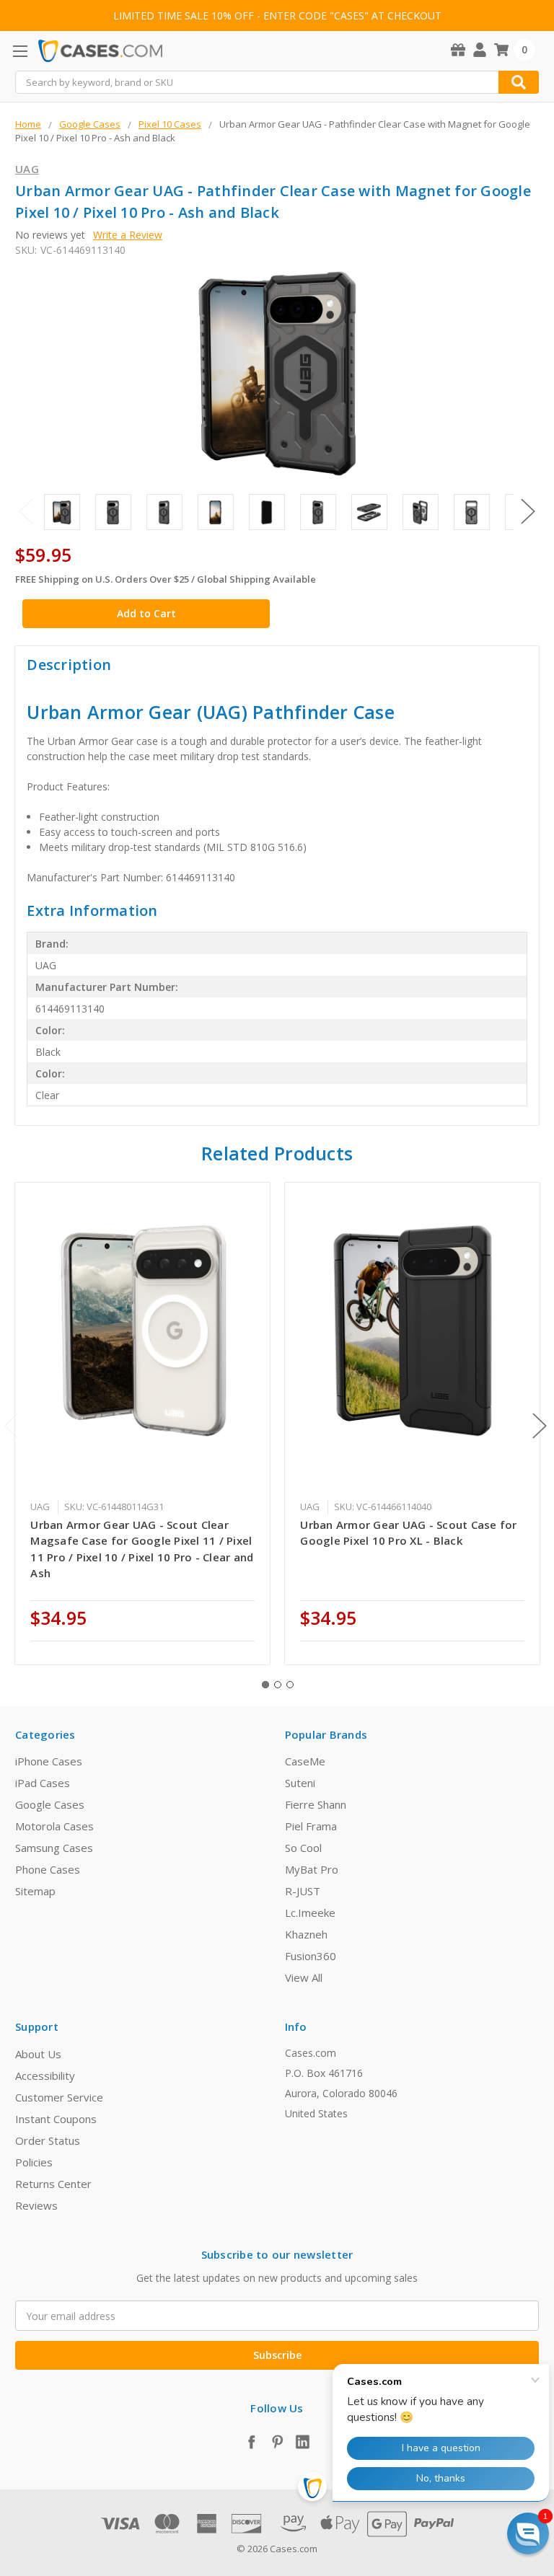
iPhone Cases (49, 1761)
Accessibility (45, 2076)
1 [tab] (265, 1685)
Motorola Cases (54, 1826)
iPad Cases (43, 1783)
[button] (528, 2533)
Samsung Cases (54, 1848)
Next (528, 511)
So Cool (303, 1848)
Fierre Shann (316, 1804)
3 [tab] (290, 1685)
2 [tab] (278, 1685)
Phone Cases (48, 1869)
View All (304, 1977)
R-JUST (303, 1891)
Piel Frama (311, 1826)
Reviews (36, 2205)
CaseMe (305, 1761)
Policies (34, 2162)
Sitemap (35, 1891)
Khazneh (306, 1934)
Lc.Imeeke (310, 1913)
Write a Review (128, 235)
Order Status (48, 2140)
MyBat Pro (312, 1869)
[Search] (519, 82)
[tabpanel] (143, 1424)
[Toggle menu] (20, 51)
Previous (26, 511)
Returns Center (53, 2184)
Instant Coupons (56, 2119)
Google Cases (50, 1804)
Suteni (300, 1783)
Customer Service (59, 2097)
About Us (38, 2054)
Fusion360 (311, 1956)
